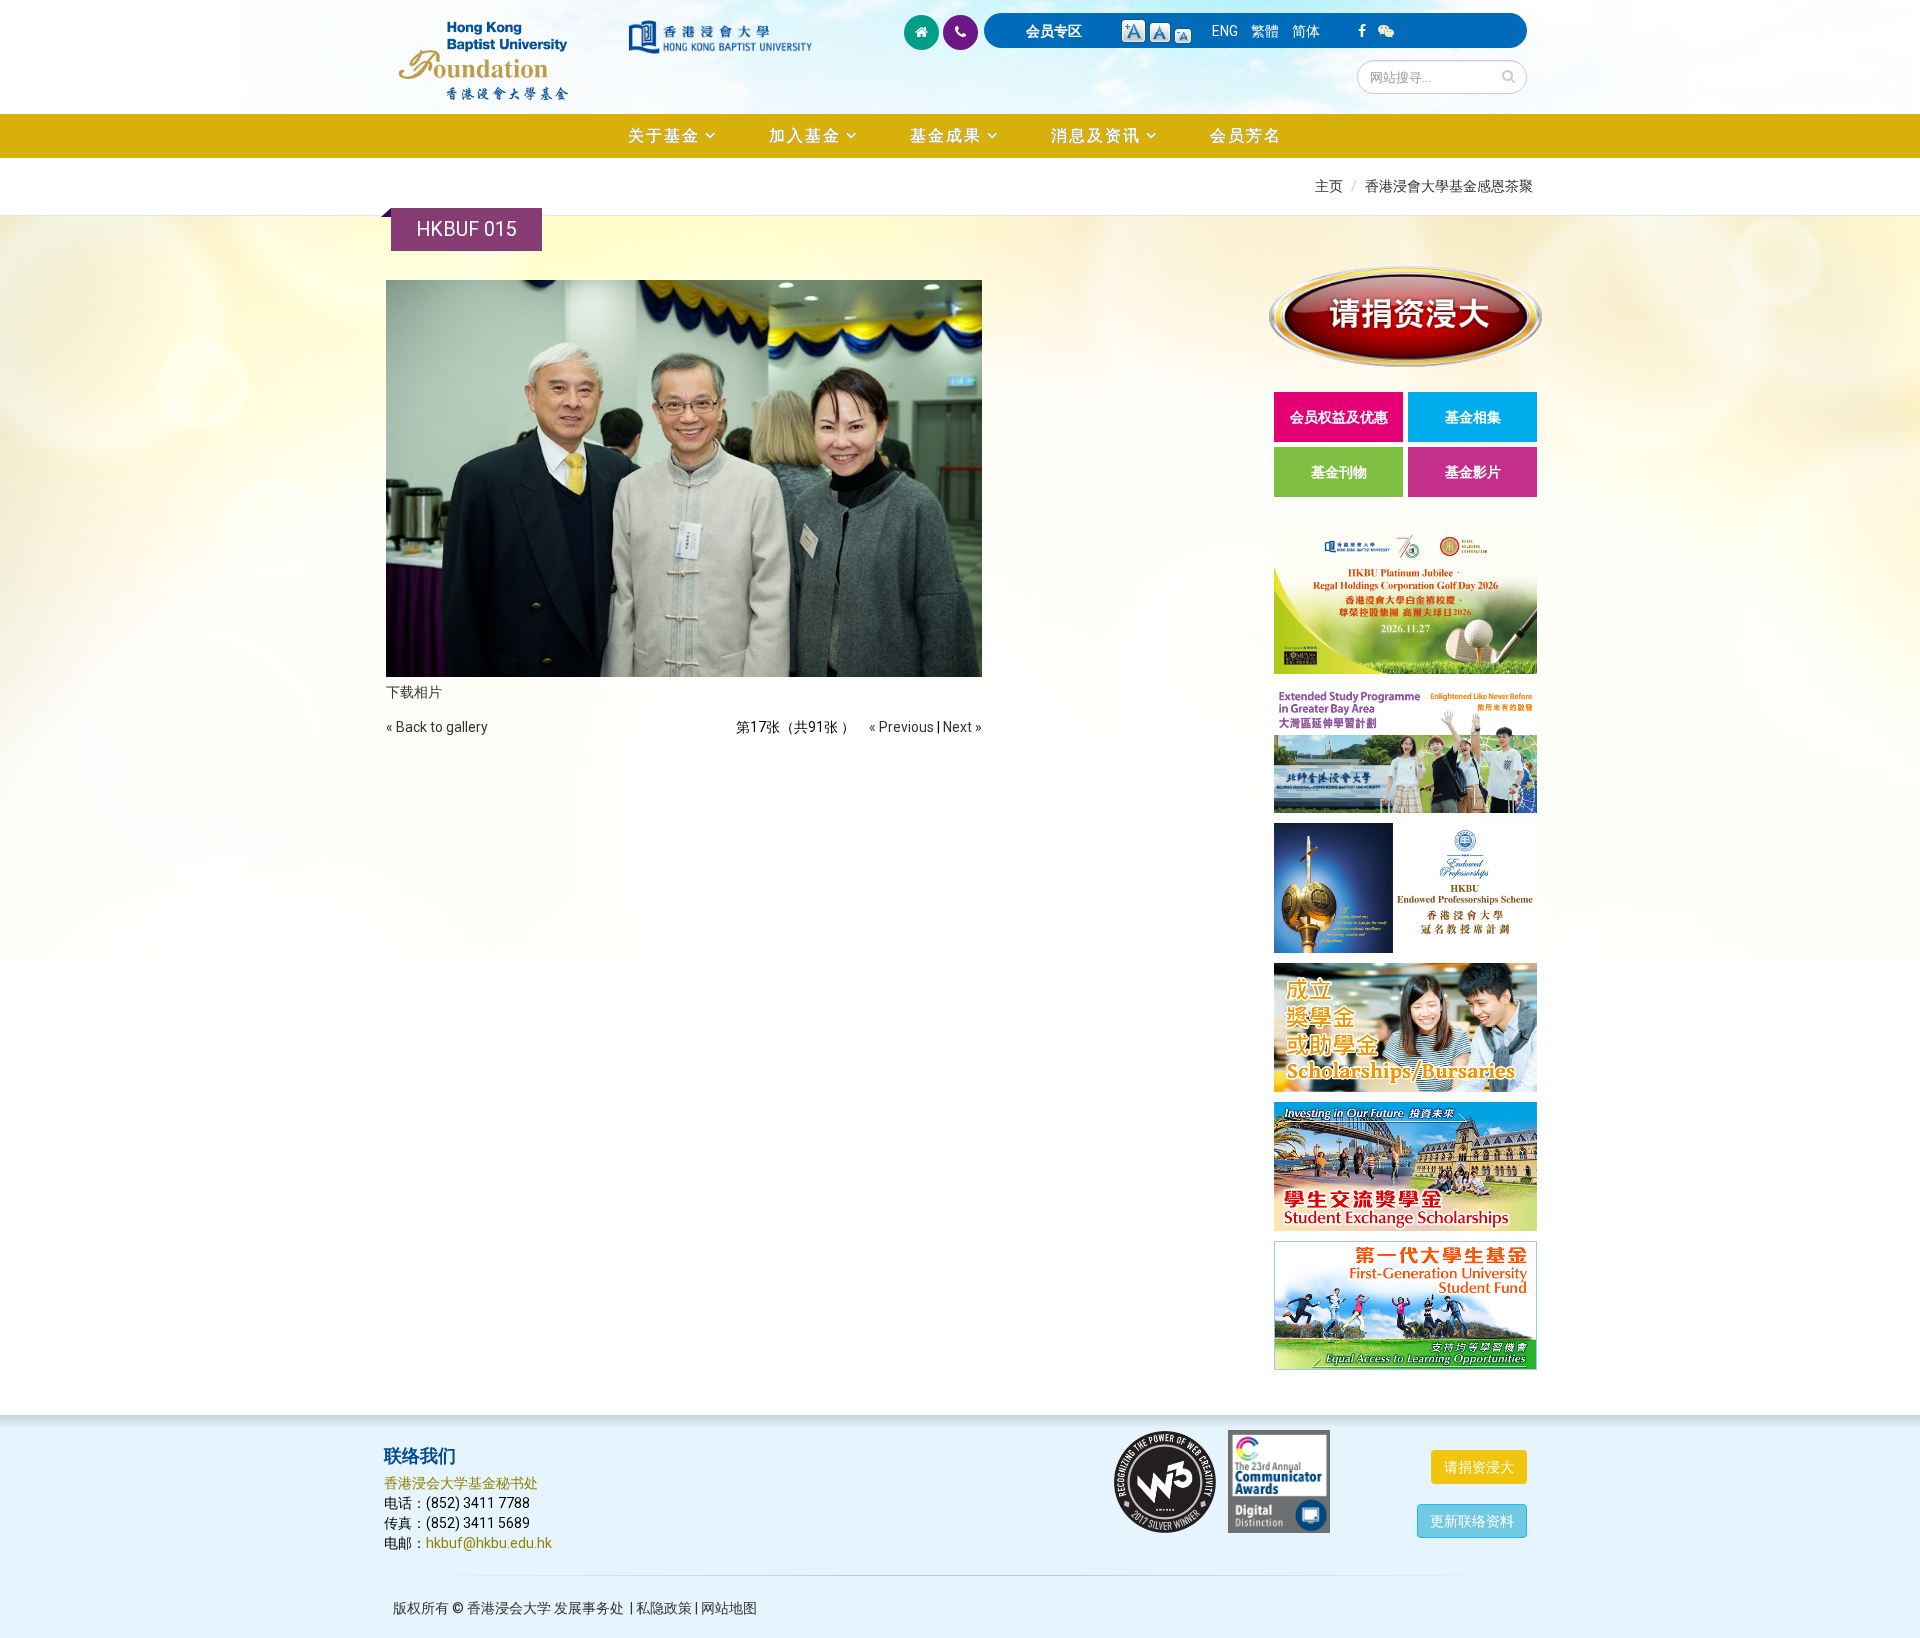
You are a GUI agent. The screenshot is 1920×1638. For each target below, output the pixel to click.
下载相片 (414, 692)
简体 (1306, 31)
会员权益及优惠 (1339, 417)
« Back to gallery (437, 727)
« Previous (901, 727)
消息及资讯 (1096, 135)
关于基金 (664, 135)
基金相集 (1473, 417)
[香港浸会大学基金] (504, 50)
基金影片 (1473, 472)
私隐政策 (664, 1608)
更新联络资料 (1472, 1521)
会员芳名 (1246, 135)
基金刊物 (1339, 472)
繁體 (1265, 31)
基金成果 (946, 135)
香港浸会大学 (509, 1608)
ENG (1225, 31)
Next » (962, 727)
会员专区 (1054, 31)
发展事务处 (589, 1608)
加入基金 (805, 135)
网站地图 (729, 1608)
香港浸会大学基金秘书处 (461, 1483)
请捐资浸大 (1479, 1467)
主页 (1329, 186)
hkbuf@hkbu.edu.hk (489, 1543)
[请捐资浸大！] (1405, 316)
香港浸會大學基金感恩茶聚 (1449, 186)
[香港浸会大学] (720, 37)
